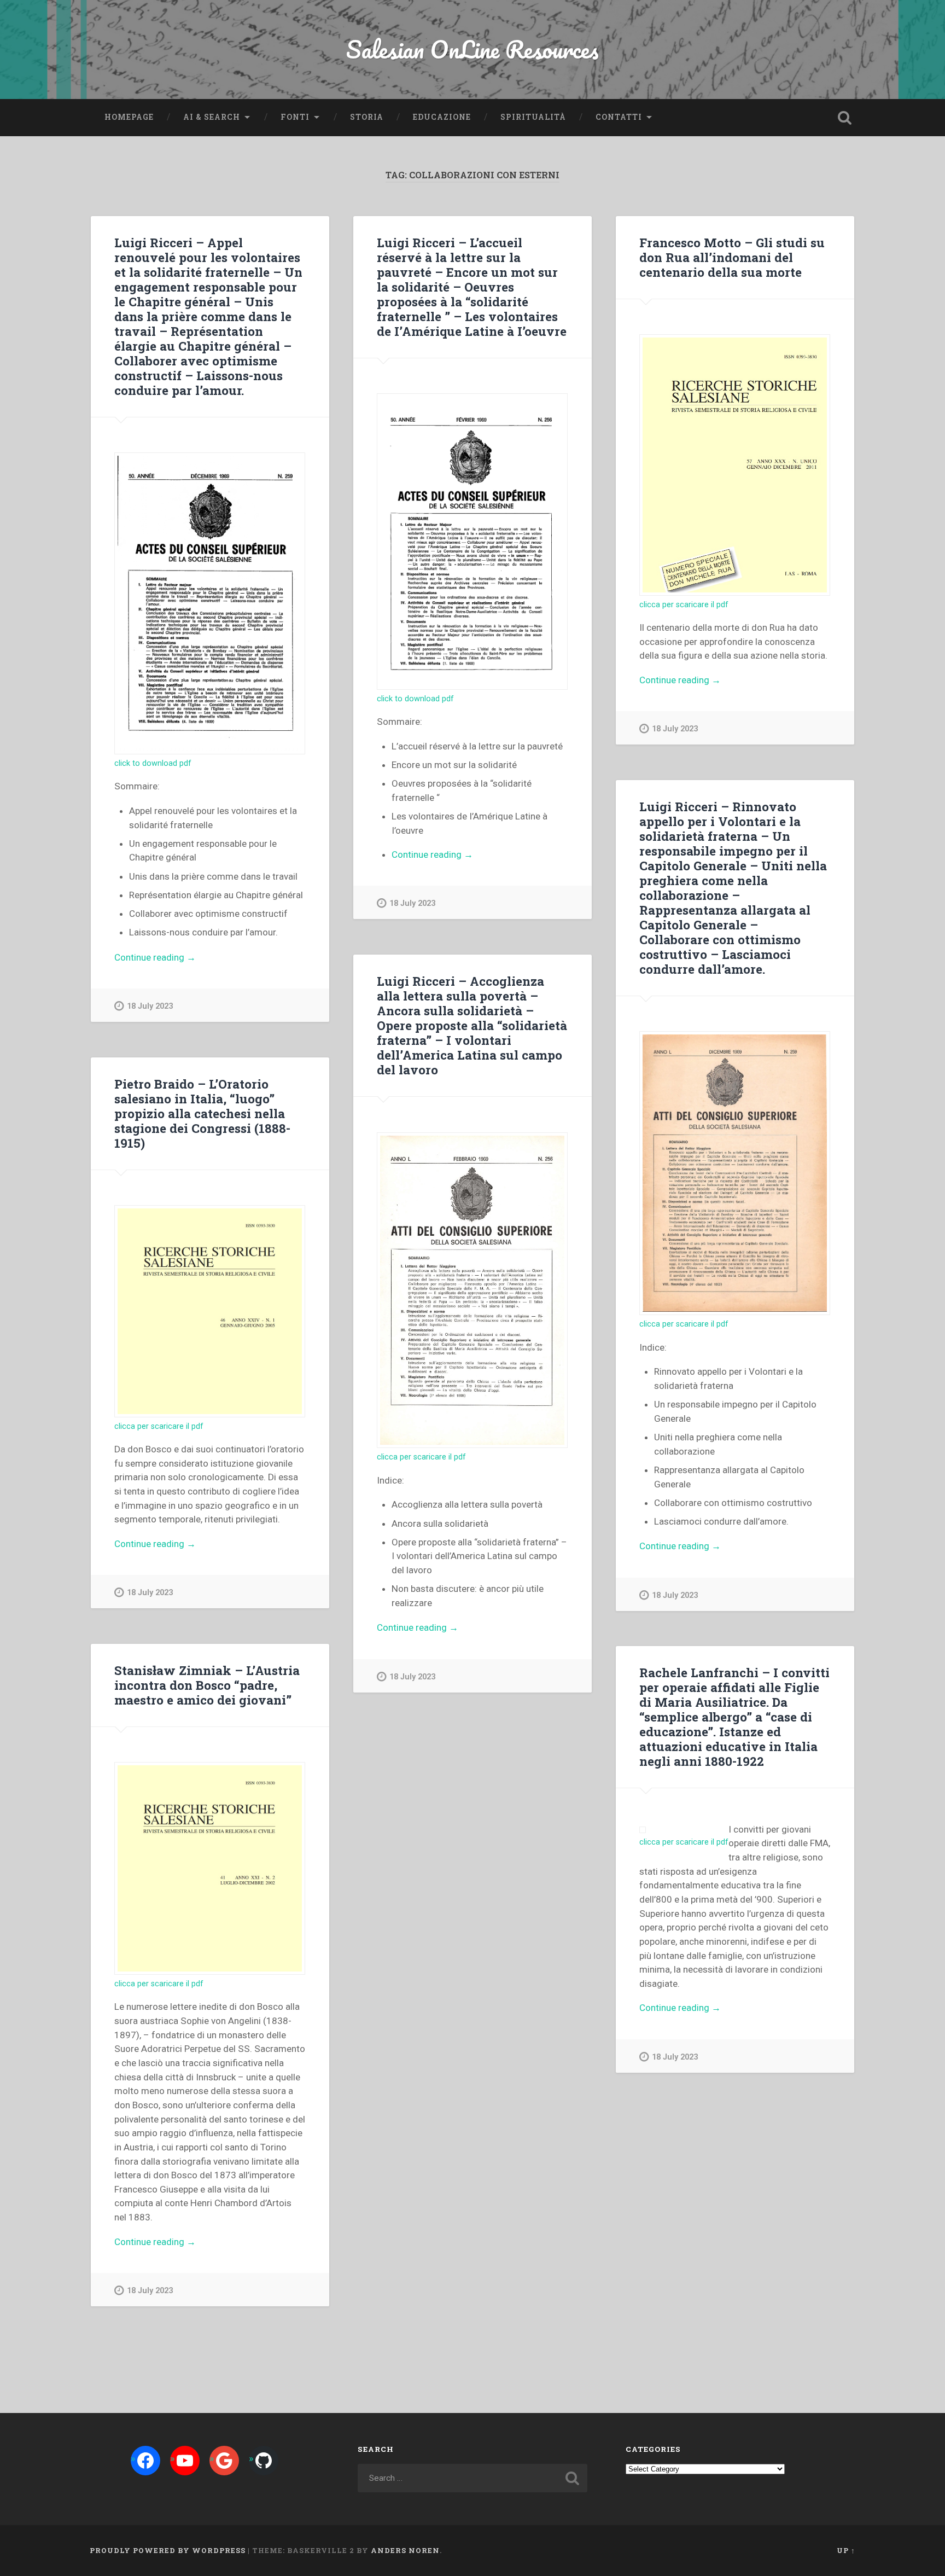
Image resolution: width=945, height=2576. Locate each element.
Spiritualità (533, 117)
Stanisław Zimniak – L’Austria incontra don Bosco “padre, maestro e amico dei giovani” (207, 1685)
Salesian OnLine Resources (472, 49)
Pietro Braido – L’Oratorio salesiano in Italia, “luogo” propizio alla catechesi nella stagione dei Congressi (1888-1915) (202, 1113)
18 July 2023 (150, 1006)
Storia (367, 117)
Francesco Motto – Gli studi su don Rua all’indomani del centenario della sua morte (732, 257)
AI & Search (212, 117)
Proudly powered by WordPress (168, 2550)
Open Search (844, 118)
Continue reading (181, 958)
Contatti (619, 117)
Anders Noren (405, 2550)
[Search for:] (472, 2478)
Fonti (295, 117)
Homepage (129, 117)
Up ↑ (846, 2550)
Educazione (442, 117)
